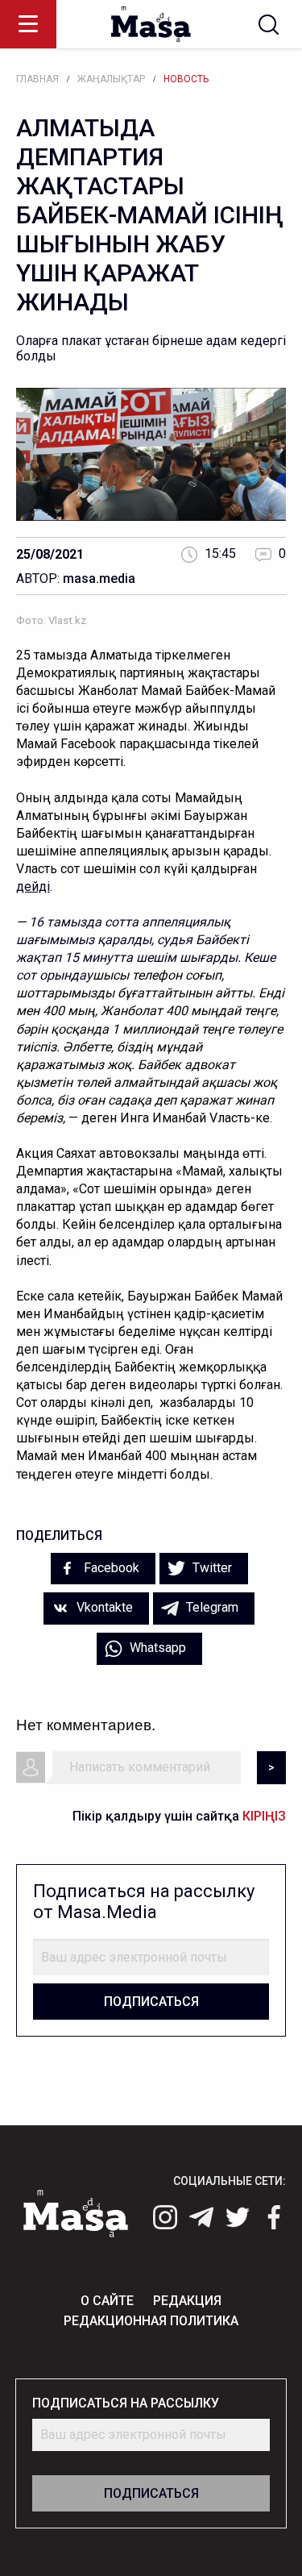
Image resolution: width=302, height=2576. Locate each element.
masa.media (99, 578)
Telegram (211, 1607)
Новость (186, 79)
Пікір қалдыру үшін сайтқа (179, 1816)
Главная (37, 79)
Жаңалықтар (111, 79)
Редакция (187, 2301)
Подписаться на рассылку (126, 2403)
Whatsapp (156, 1648)
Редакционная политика (151, 2321)
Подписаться (151, 2002)
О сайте (107, 2301)
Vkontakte (103, 1607)
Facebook (110, 1568)
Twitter (211, 1568)
